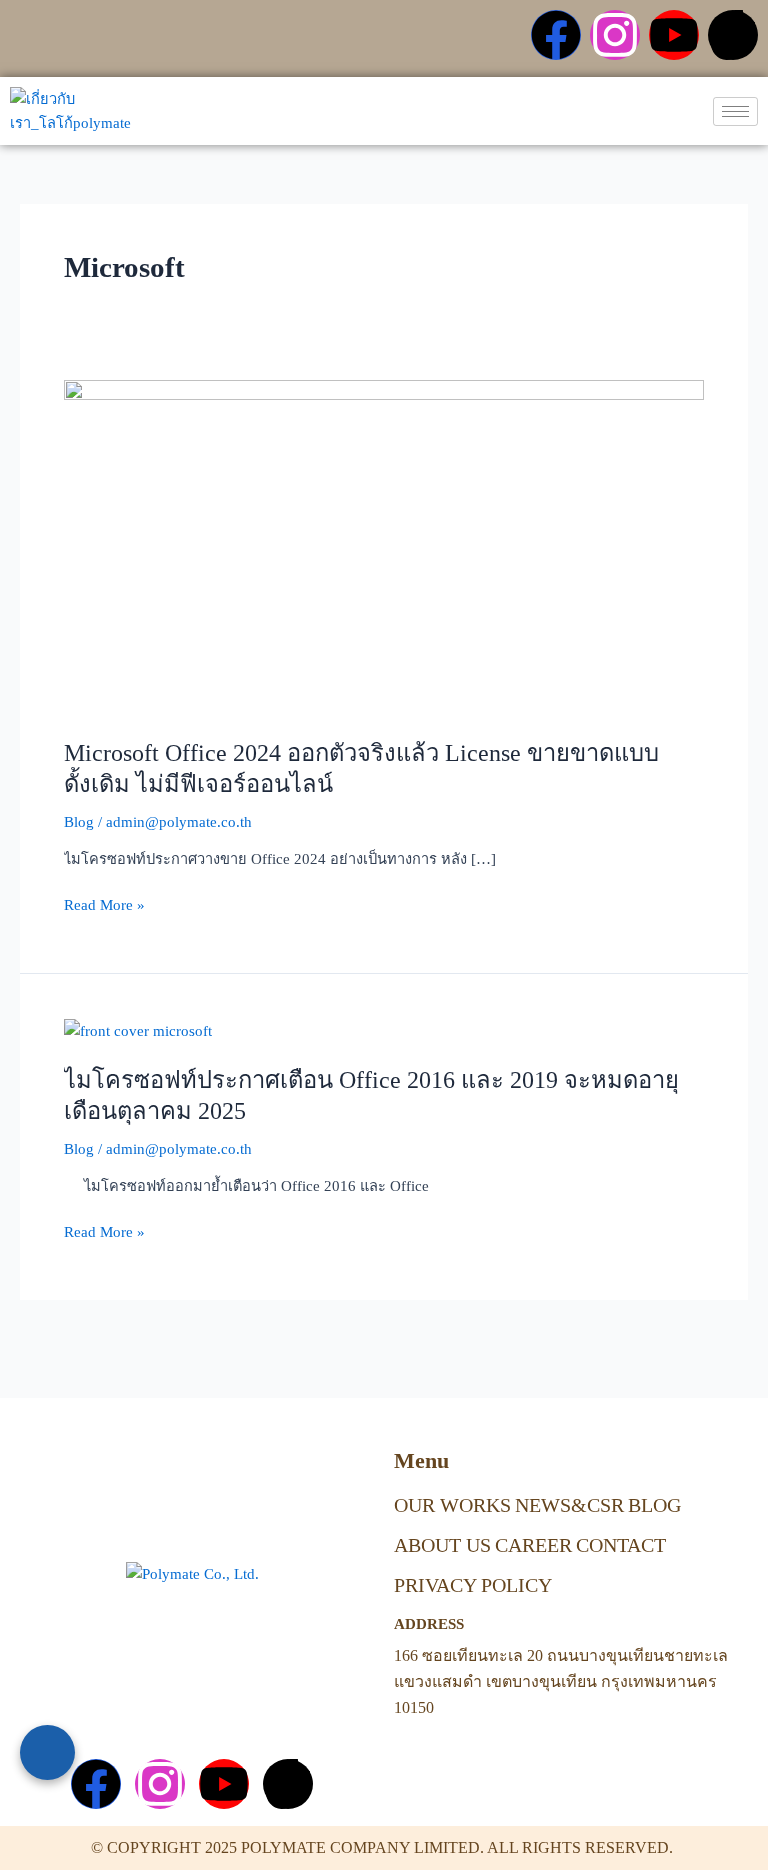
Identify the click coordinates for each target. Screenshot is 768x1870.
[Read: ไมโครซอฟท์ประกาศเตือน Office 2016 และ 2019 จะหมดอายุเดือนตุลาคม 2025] (138, 1030)
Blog (79, 822)
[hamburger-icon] (735, 111)
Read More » (104, 903)
